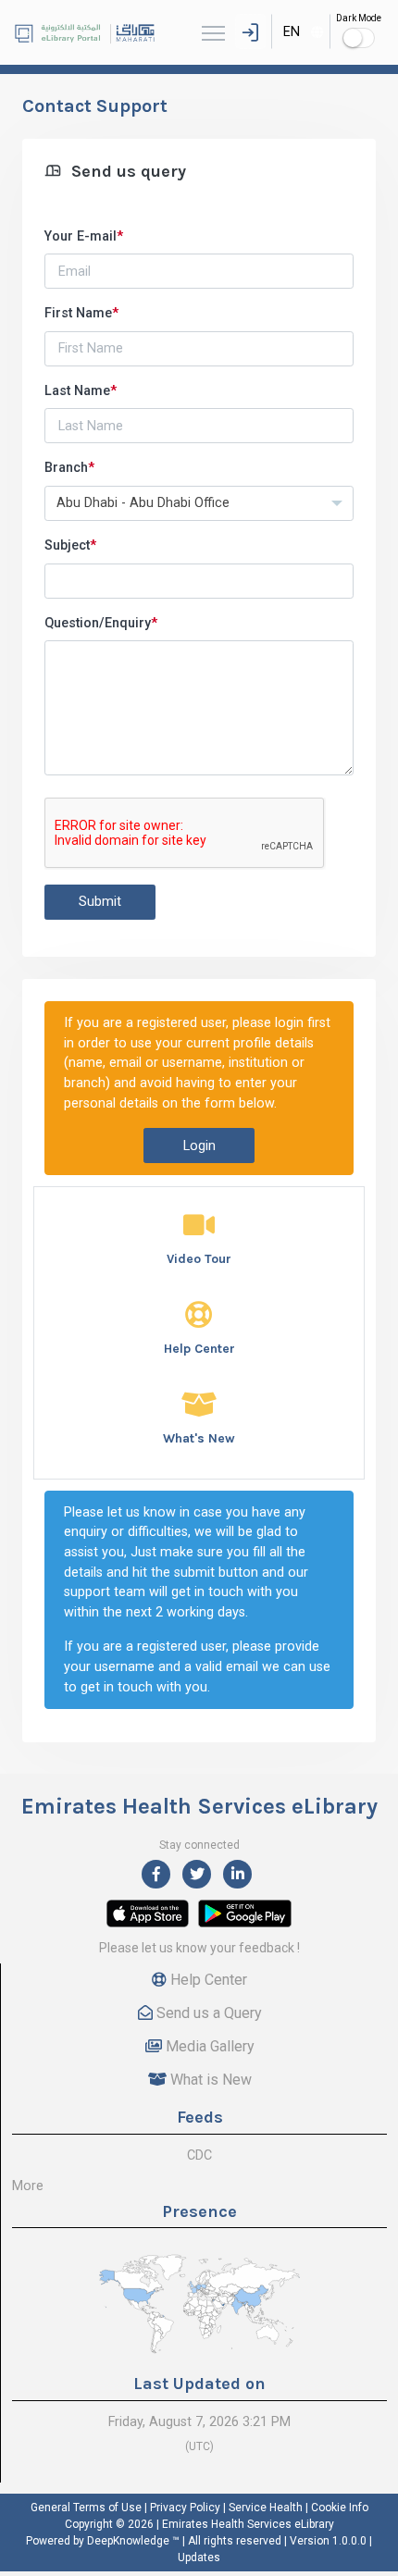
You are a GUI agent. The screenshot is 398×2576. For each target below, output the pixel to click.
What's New (199, 1438)
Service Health (266, 2508)
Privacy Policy (185, 2508)
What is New (209, 2080)
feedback (267, 1948)
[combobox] (301, 31)
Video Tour (199, 1259)
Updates (199, 2557)
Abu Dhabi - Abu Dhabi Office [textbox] (143, 503)
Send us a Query (207, 2013)
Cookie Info (340, 2508)
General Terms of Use (86, 2508)
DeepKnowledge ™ (133, 2541)
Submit (100, 902)
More (28, 2186)
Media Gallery (208, 2046)
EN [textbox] (292, 32)
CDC (199, 2155)
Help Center (199, 1349)
